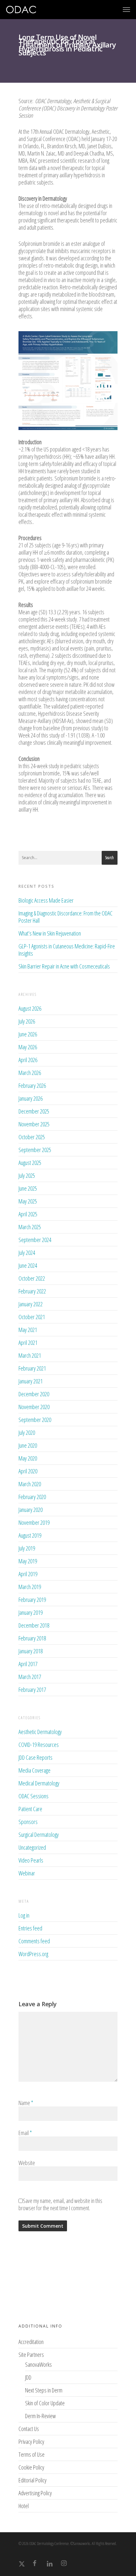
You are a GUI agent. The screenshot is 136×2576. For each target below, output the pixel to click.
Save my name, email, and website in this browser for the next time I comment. (60, 2204)
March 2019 (30, 1587)
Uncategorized (32, 1847)
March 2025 (30, 1227)
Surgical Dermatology (39, 1835)
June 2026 (28, 1034)
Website (27, 2163)
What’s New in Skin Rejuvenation (50, 933)
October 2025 (32, 1137)
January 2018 (31, 1651)
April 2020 (28, 1471)
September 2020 (35, 1420)
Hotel (24, 2506)
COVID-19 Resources (39, 1745)
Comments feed (34, 1941)
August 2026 (30, 1008)
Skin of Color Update (45, 2403)
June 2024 (28, 1265)
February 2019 (32, 1600)
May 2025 (28, 1201)
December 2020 (34, 1394)
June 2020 (28, 1445)
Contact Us (29, 2429)
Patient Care (30, 1809)
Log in (24, 1915)
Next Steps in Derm (44, 2390)
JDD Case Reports (35, 1757)
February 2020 (32, 1497)
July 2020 (27, 1433)
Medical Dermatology (39, 1783)
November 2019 (34, 1522)
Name (26, 2103)
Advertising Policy (35, 2493)
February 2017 (32, 1690)
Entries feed (30, 1928)
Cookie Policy (31, 2467)
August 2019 (30, 1535)
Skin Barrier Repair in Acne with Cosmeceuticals (64, 966)
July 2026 (27, 1021)
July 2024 (27, 1253)
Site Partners (31, 2355)
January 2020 (31, 1510)
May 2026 (28, 1047)
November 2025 (34, 1124)
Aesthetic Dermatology (40, 1732)
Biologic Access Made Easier (46, 900)
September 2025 (35, 1150)
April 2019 (28, 1574)
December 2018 (34, 1625)
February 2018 (32, 1638)
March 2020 (30, 1484)
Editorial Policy (33, 2480)
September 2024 (35, 1240)
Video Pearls (31, 1860)
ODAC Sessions (34, 1796)
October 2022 (32, 1278)
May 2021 (28, 1330)
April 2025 (28, 1214)
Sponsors (28, 1822)
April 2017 (28, 1664)
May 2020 (28, 1458)
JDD (28, 2377)
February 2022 (32, 1291)
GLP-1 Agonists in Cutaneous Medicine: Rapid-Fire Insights (67, 950)
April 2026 (28, 1060)
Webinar (27, 1873)
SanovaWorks (38, 2365)
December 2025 (34, 1111)
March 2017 (30, 1677)
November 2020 (34, 1407)
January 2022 (31, 1304)
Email (25, 2133)
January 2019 (31, 1612)
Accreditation (31, 2342)
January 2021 (31, 1381)
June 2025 (28, 1188)
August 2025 (30, 1163)
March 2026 (30, 1073)
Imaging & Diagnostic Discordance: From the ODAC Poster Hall (66, 917)
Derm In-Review (40, 2416)
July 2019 (27, 1548)
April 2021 (28, 1343)
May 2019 (28, 1561)
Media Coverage (34, 1770)
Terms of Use (32, 2454)
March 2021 (30, 1355)
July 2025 (27, 1175)
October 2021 (32, 1317)
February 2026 (32, 1085)
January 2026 (31, 1098)
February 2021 (32, 1368)
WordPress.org (33, 1954)
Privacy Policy (31, 2442)
